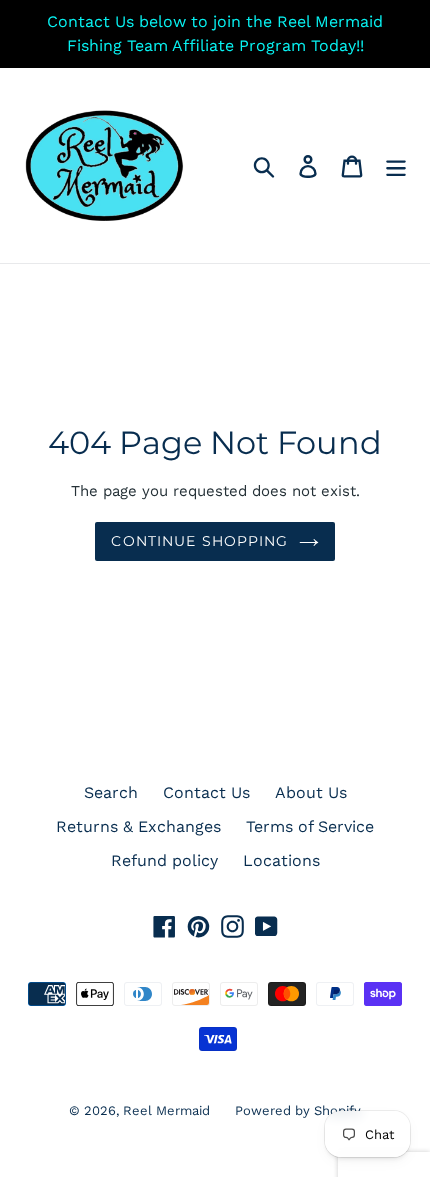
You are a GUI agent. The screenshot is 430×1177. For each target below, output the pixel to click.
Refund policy (164, 860)
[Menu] (396, 165)
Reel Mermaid (166, 1110)
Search (111, 792)
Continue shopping (199, 541)
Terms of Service (310, 826)
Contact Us (206, 792)
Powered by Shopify (298, 1110)
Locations (281, 860)
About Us (311, 792)
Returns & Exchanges (138, 826)
